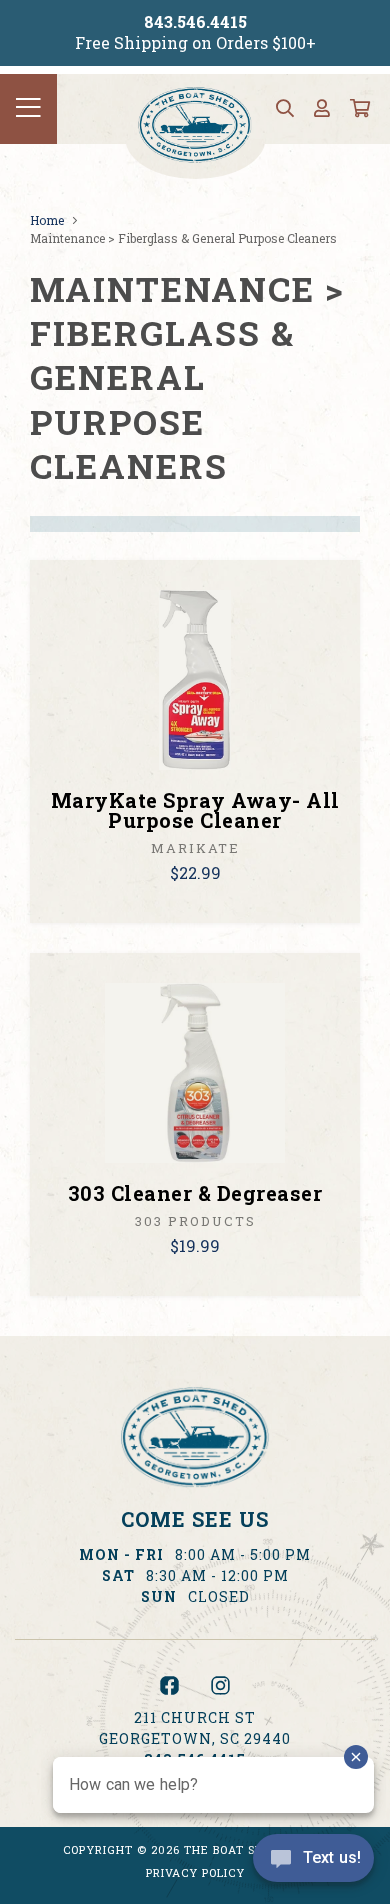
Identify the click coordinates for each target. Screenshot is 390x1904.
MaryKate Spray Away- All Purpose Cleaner (195, 810)
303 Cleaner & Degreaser (195, 1193)
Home (47, 220)
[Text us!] (313, 1863)
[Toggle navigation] (28, 109)
